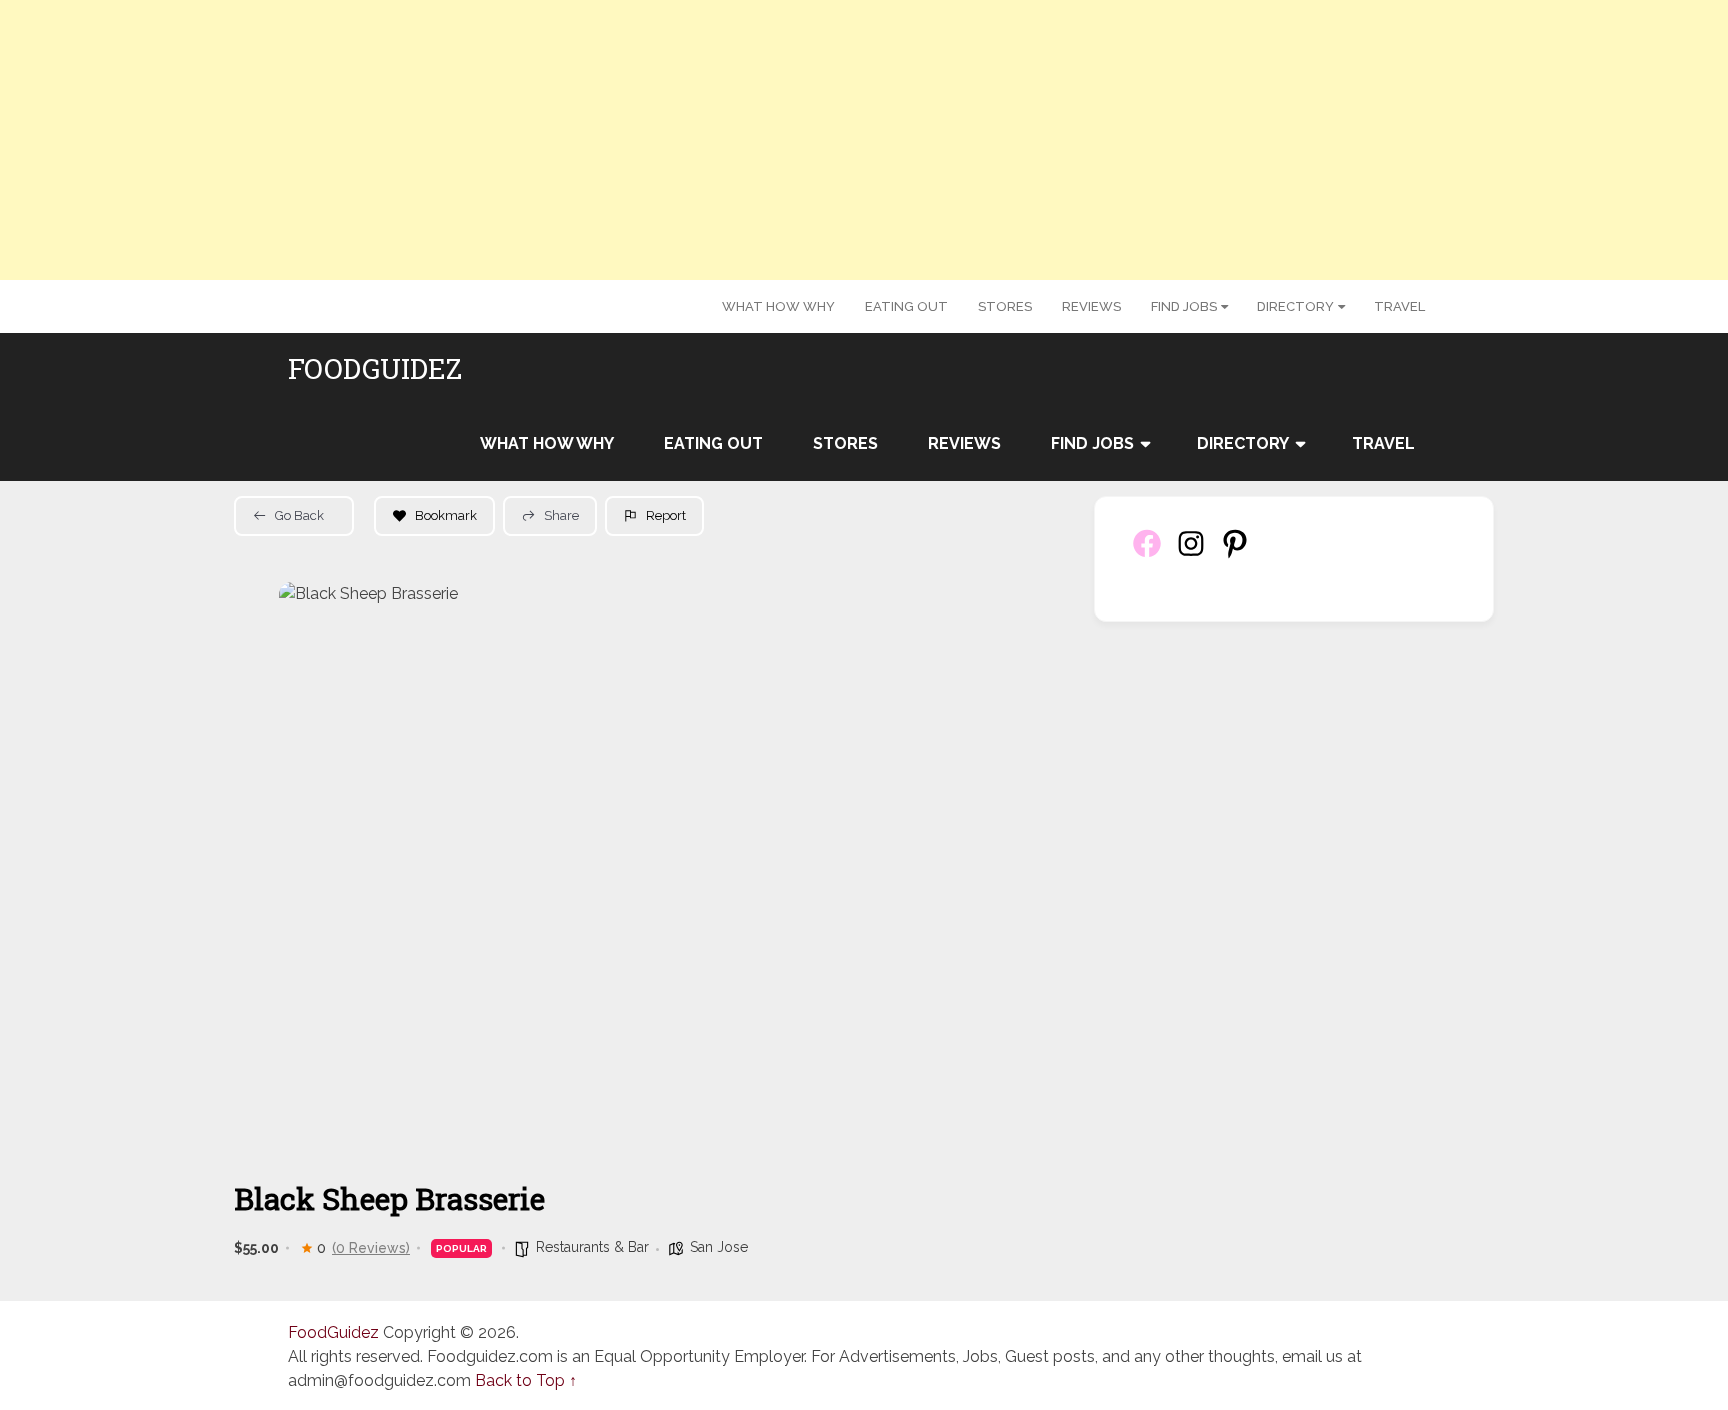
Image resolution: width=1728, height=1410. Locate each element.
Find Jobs (1184, 306)
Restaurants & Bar (592, 1247)
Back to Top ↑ (526, 1380)
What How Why (778, 306)
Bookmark (446, 515)
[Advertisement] (864, 140)
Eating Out (906, 306)
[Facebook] (1147, 554)
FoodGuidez (375, 369)
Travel (1399, 306)
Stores (1005, 306)
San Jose (719, 1247)
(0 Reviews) (371, 1248)
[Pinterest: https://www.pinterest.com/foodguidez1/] (1235, 554)
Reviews (1091, 306)
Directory (1295, 306)
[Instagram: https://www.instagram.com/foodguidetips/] (1191, 554)
